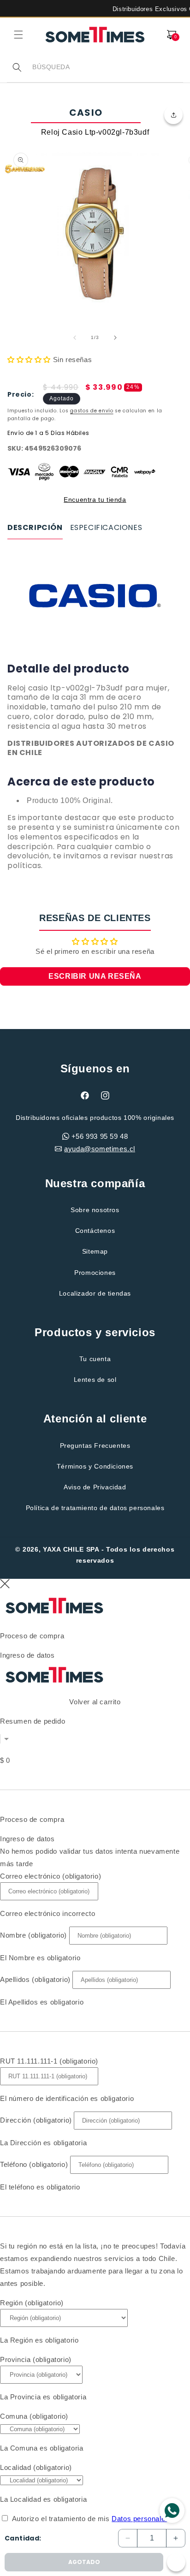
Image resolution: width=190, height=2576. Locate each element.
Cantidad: (23, 2538)
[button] (18, 35)
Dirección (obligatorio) (36, 2120)
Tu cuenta (95, 1359)
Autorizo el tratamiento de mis (91, 2519)
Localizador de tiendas (95, 1293)
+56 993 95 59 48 (100, 1136)
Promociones (95, 1273)
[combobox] (107, 67)
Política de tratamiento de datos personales (95, 1508)
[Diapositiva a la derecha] (115, 338)
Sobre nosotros (95, 1210)
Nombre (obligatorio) (33, 1935)
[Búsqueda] (17, 67)
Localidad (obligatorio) (36, 2467)
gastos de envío (92, 411)
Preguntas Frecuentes (95, 1446)
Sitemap (95, 1251)
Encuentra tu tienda (95, 500)
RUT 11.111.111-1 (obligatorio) (49, 2061)
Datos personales (140, 2519)
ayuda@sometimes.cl (100, 1149)
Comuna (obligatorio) (34, 2416)
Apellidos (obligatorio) (35, 1979)
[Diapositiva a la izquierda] (75, 338)
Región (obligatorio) (32, 2303)
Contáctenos (95, 1231)
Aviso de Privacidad (95, 1487)
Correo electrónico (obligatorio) (50, 1876)
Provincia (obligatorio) (36, 2359)
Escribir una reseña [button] (95, 976)
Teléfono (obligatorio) (34, 2164)
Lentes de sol (95, 1380)
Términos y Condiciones (95, 1466)
